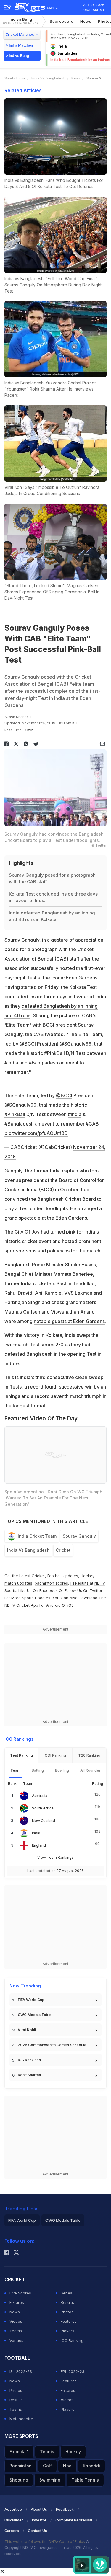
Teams (16, 2331)
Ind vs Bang (21, 21)
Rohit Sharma (29, 2075)
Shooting (19, 2480)
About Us (39, 2509)
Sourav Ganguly (79, 1536)
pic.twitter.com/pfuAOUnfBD (36, 1133)
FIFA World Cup (31, 2000)
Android (53, 1605)
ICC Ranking (72, 2340)
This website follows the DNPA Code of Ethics (45, 2542)
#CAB (92, 1124)
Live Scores (20, 2293)
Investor (39, 2520)
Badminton (21, 2466)
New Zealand (44, 1820)
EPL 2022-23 (73, 2371)
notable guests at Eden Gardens (69, 1321)
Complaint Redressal (74, 2520)
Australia (40, 1796)
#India (75, 1114)
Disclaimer (14, 2520)
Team (15, 1770)
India (36, 1833)
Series (66, 2293)
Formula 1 (19, 2452)
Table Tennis (85, 2480)
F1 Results (80, 1583)
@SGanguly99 (20, 1105)
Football (55, 1576)
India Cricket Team (37, 1536)
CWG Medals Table (35, 2015)
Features (69, 2321)
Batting (38, 1770)
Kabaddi (91, 2466)
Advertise (13, 2509)
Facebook (49, 1590)
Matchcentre (21, 2419)
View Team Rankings (55, 1857)
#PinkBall (15, 1114)
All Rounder (90, 1770)
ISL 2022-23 (21, 2371)
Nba (67, 2466)
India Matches (21, 45)
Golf (47, 2466)
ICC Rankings (29, 2060)
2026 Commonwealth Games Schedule (52, 2045)
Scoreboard (62, 21)
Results (67, 2302)
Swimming (50, 2480)
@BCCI (64, 1095)
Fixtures (17, 2302)
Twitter (96, 1590)
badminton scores (51, 1583)
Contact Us (37, 2531)
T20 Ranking (89, 1755)
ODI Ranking (55, 1755)
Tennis (47, 2452)
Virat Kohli (27, 2030)
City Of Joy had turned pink (45, 1232)
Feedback (65, 2509)
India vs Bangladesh (48, 78)
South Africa (43, 1808)
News (86, 21)
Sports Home (15, 78)
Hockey (73, 2452)
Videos (16, 2321)
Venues (16, 2340)
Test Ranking (21, 1755)
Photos (67, 2312)
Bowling (62, 1770)
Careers (12, 2531)
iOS (71, 1605)
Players (67, 2331)
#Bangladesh (19, 1124)
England (39, 1845)
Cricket (63, 1550)
